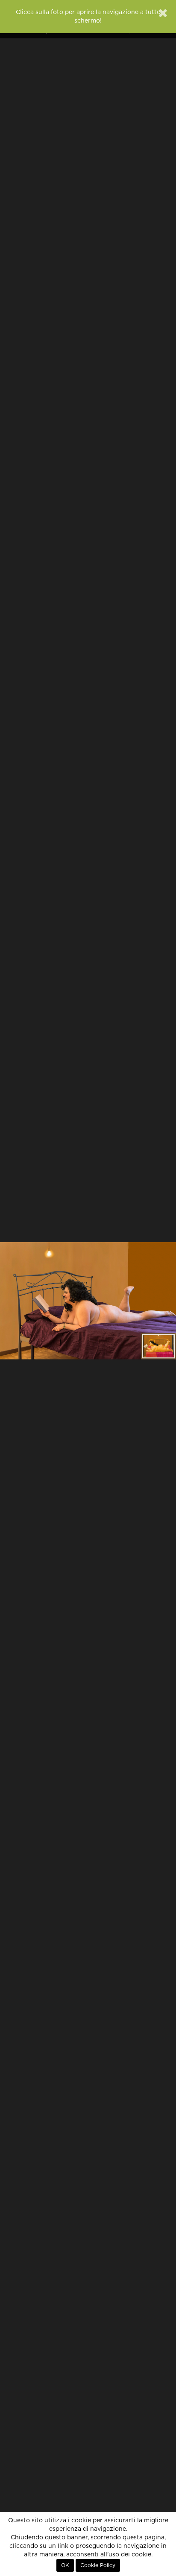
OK (65, 2565)
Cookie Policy (98, 2565)
